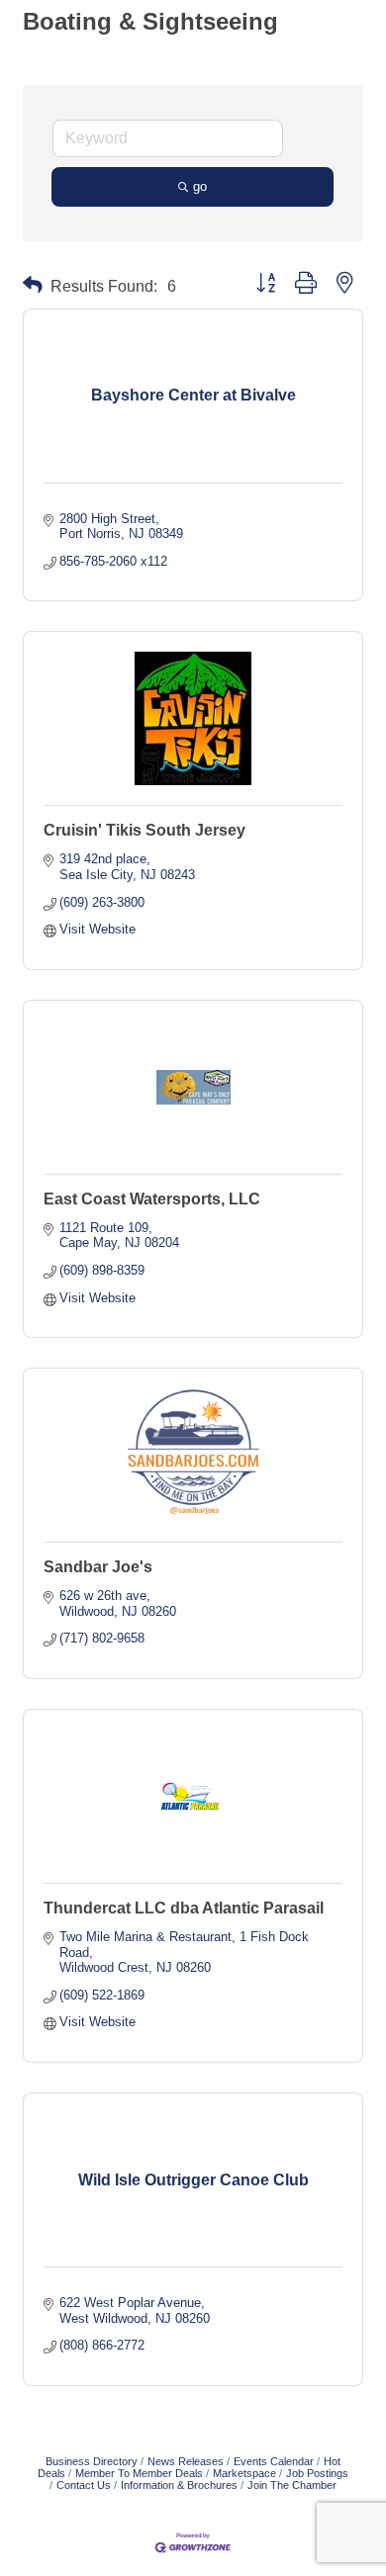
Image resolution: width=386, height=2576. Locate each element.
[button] (33, 285)
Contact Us (84, 2485)
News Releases (186, 2461)
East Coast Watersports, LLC (152, 1199)
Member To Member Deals (139, 2473)
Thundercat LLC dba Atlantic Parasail (184, 1908)
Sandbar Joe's (98, 1567)
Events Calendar (274, 2461)
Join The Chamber (292, 2485)
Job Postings (317, 2473)
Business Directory (92, 2461)
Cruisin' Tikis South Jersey (145, 830)
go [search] (200, 186)
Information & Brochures (179, 2485)
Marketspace (244, 2473)
